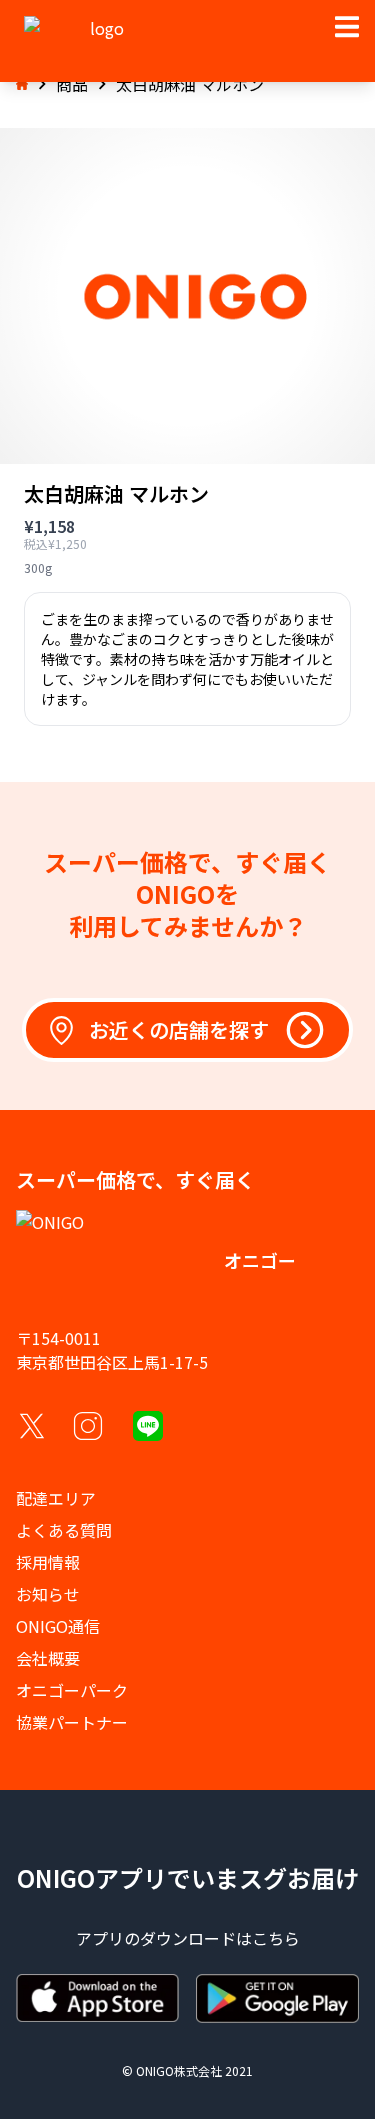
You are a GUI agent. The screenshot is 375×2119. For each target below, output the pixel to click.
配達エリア (56, 1498)
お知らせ (48, 1594)
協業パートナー (72, 1722)
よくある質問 (64, 1530)
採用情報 (48, 1562)
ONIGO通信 (58, 1626)
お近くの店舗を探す (179, 1029)
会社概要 (48, 1658)
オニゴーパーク (72, 1690)
